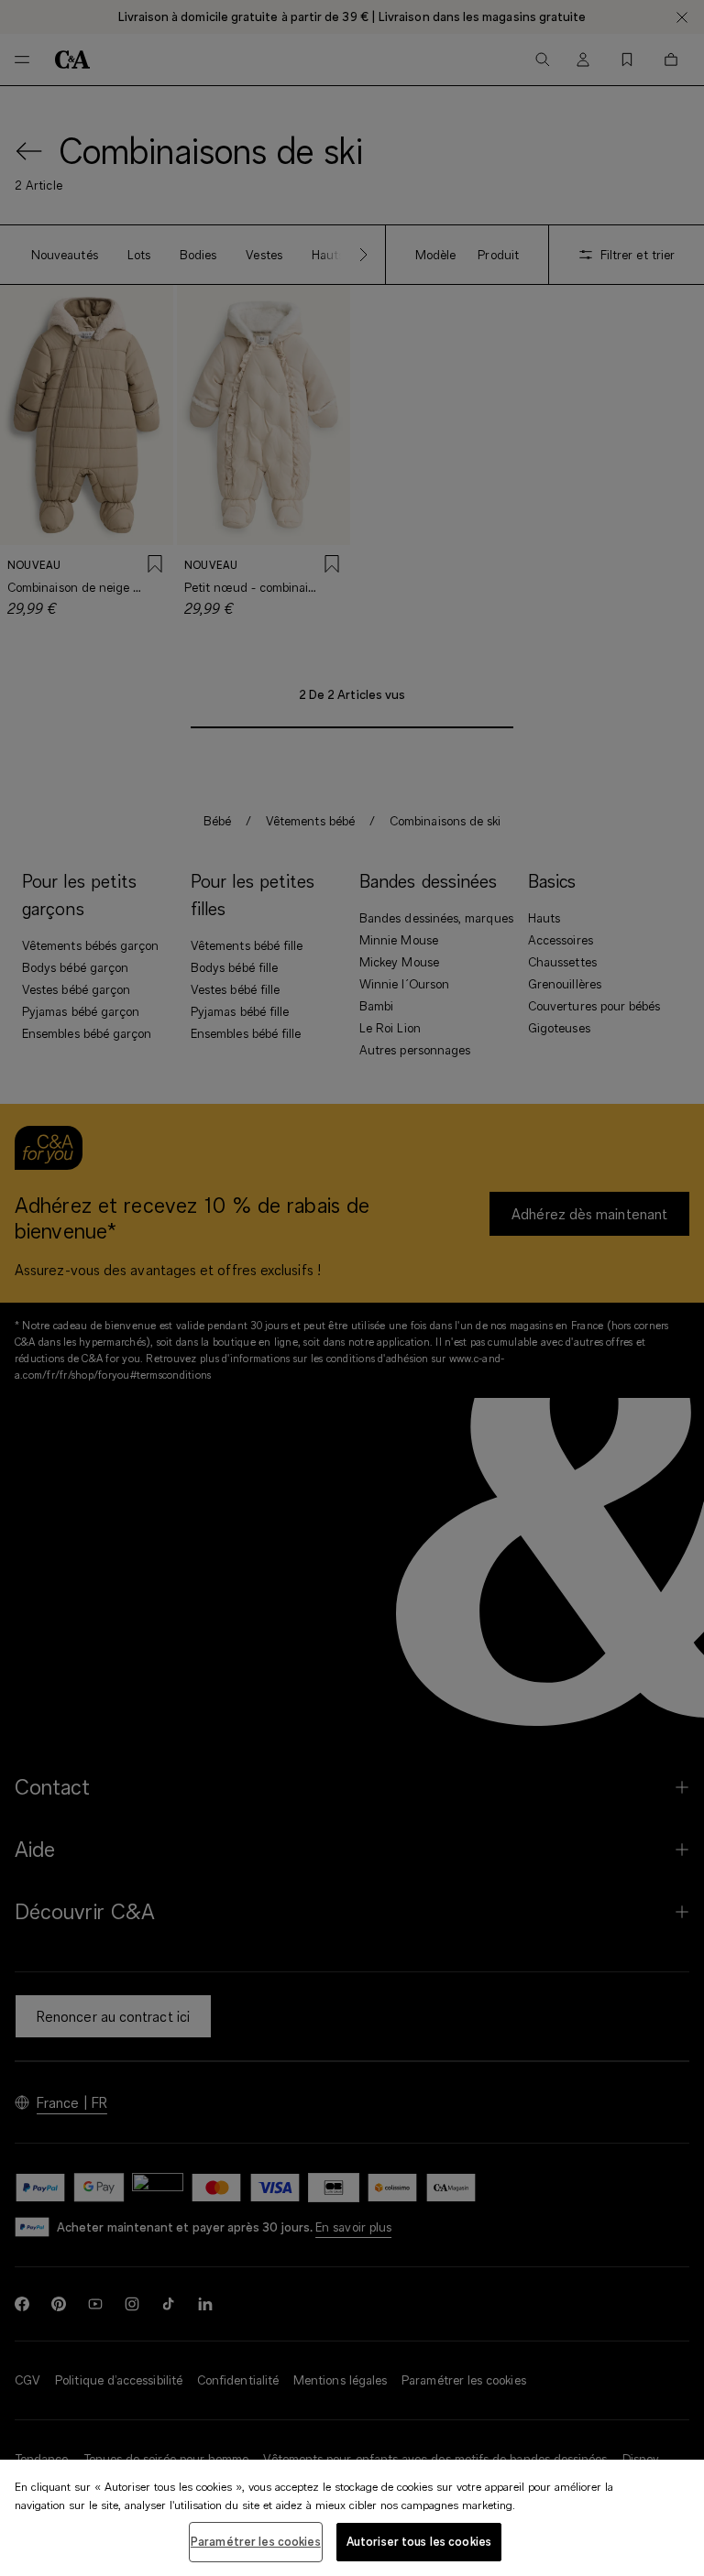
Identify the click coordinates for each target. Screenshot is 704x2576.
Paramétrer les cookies (256, 2541)
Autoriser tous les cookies (419, 2541)
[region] (352, 2518)
